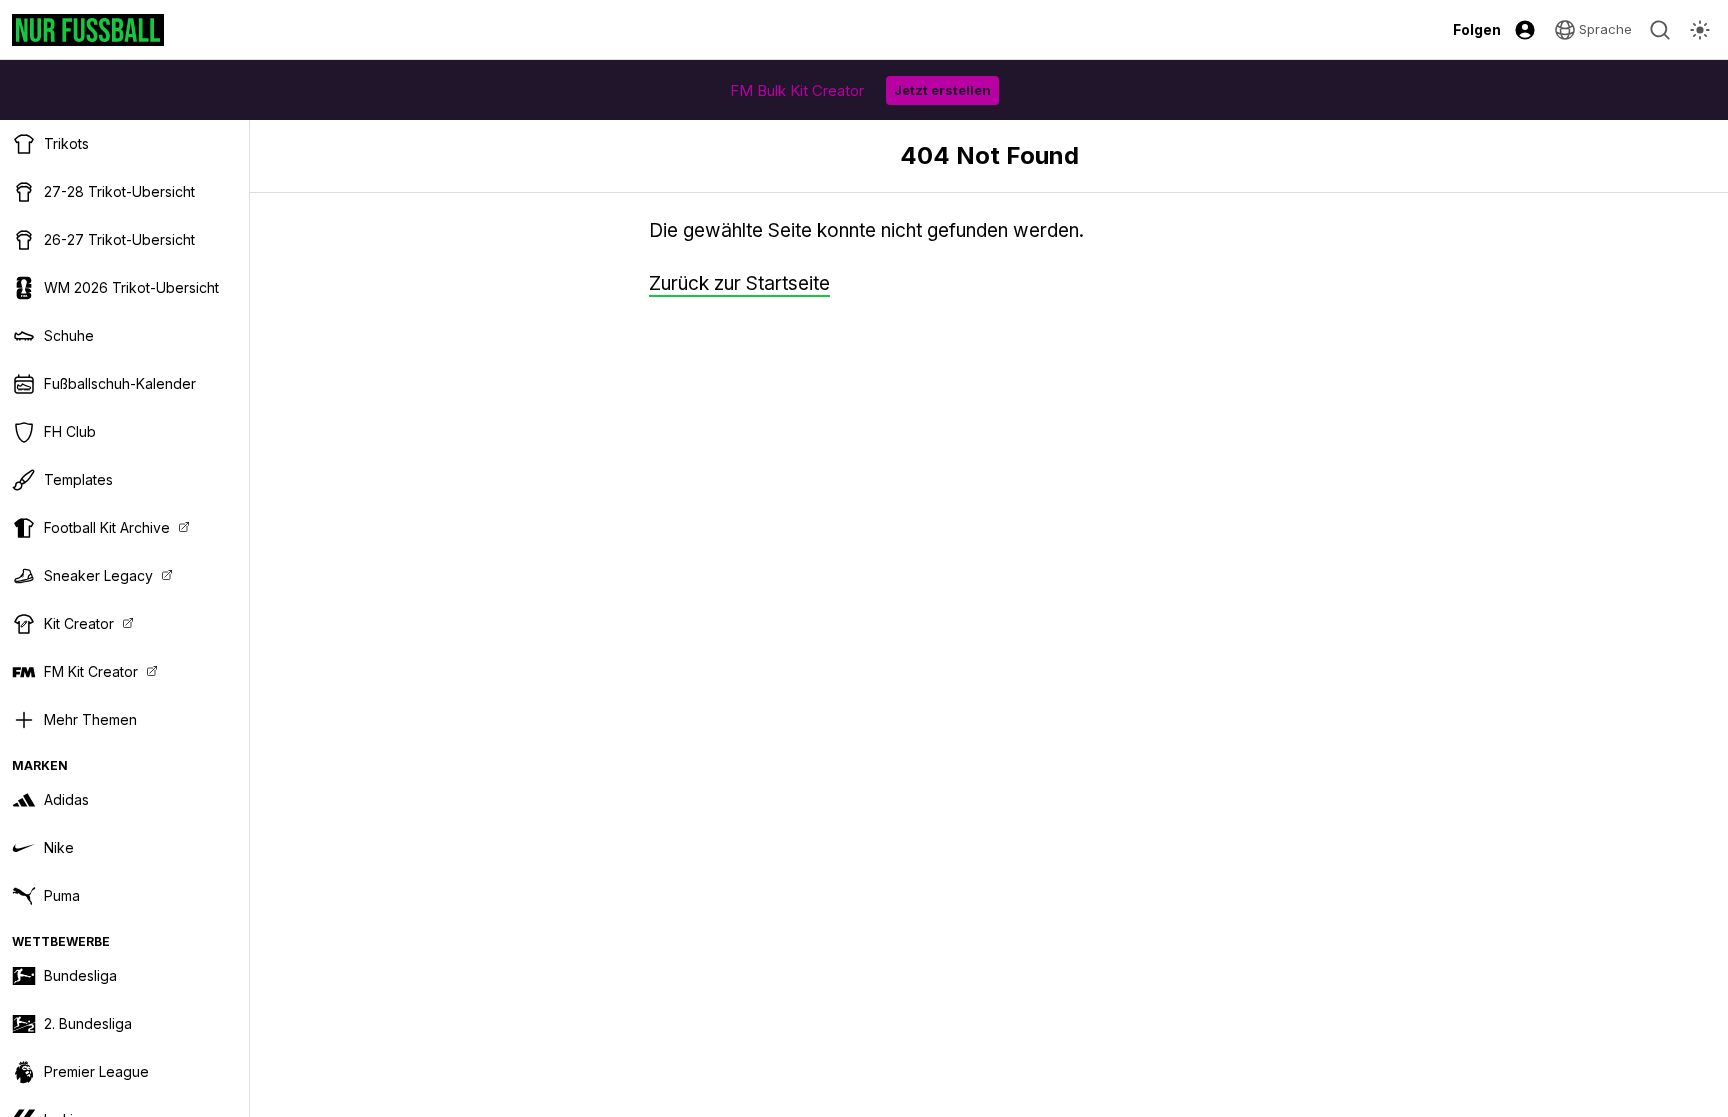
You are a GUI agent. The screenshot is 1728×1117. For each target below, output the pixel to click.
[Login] (1525, 30)
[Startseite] (88, 30)
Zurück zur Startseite (739, 283)
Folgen (1477, 29)
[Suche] (1660, 30)
